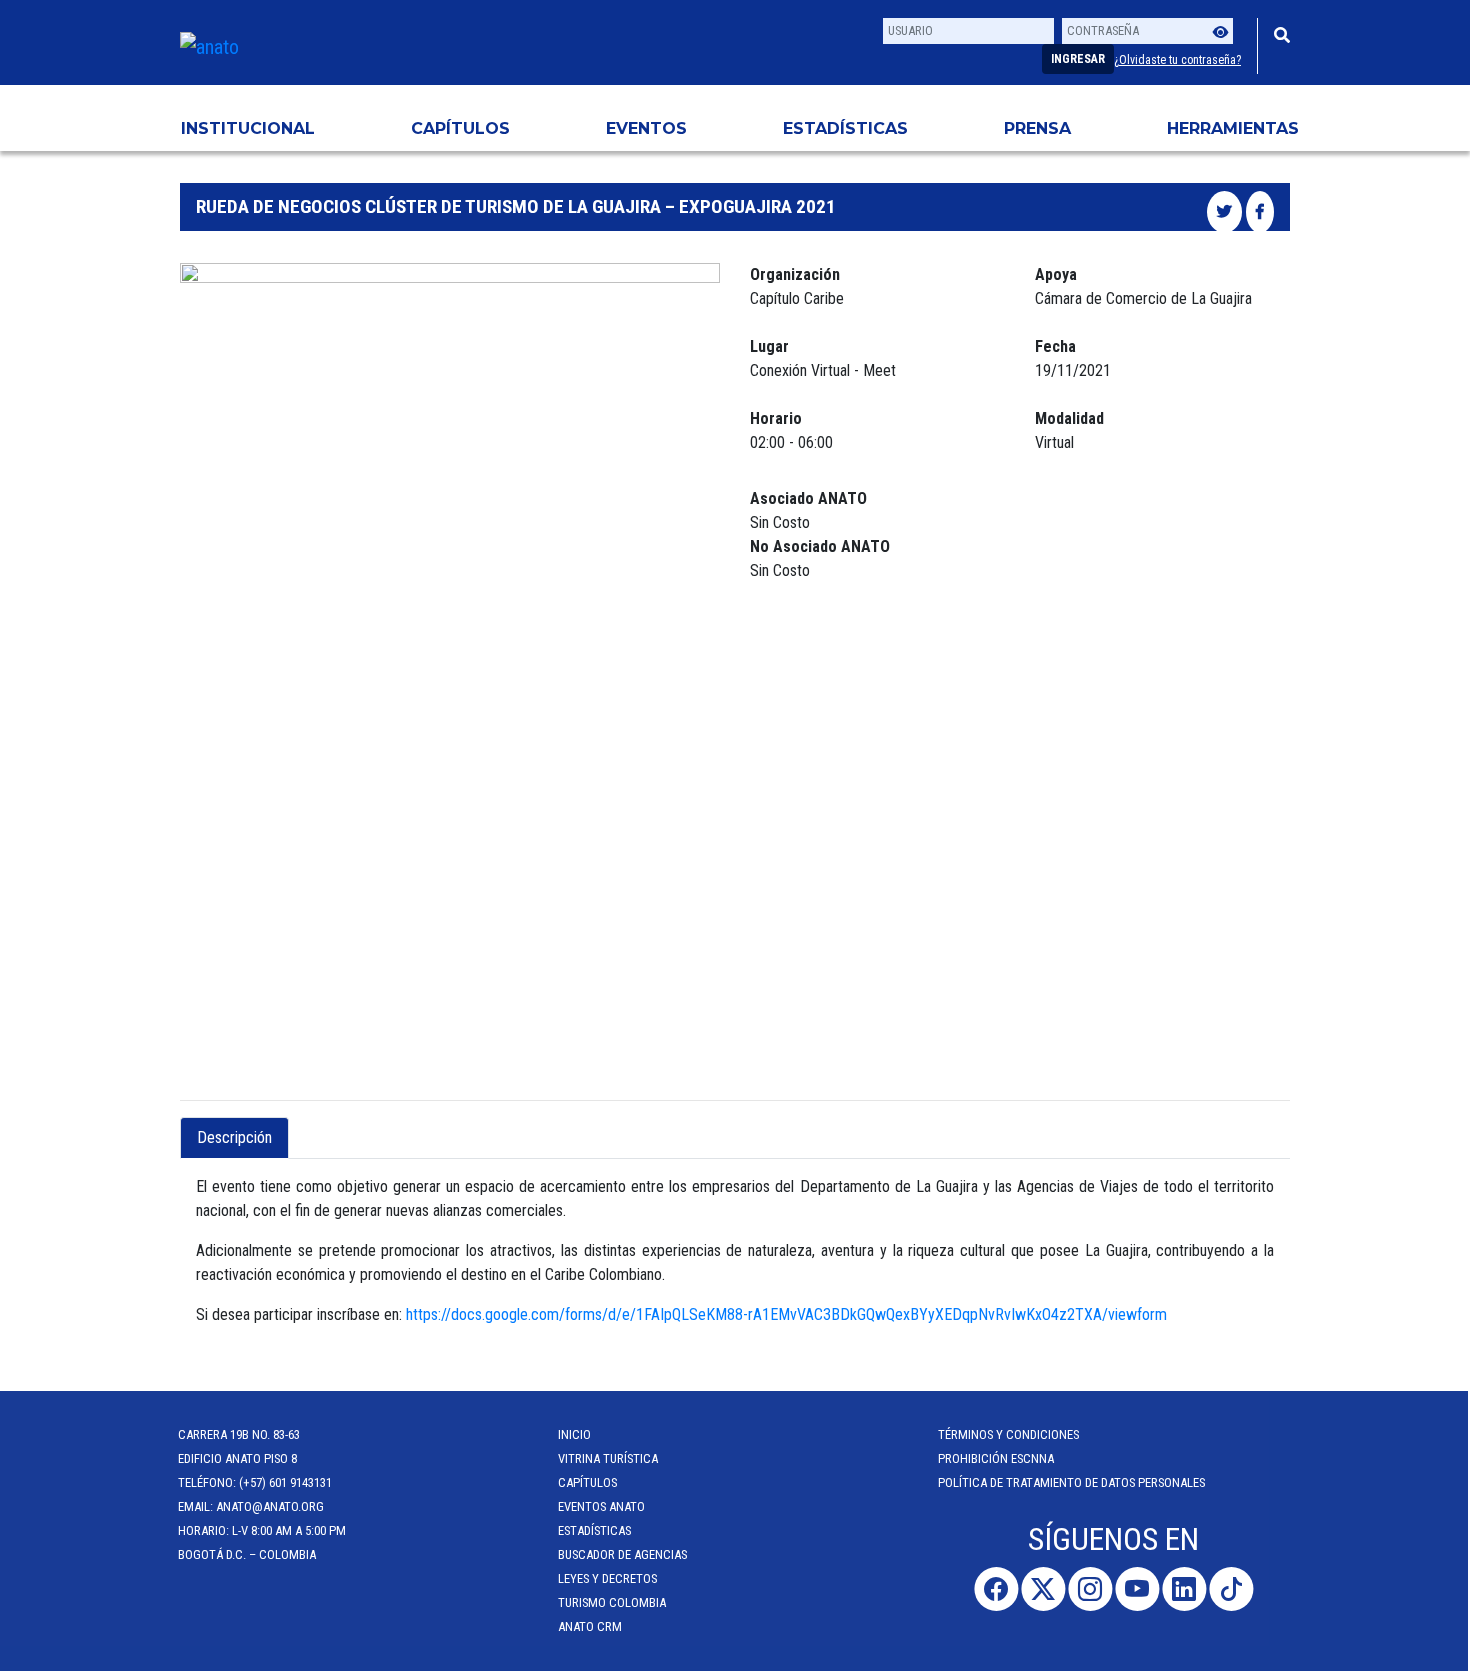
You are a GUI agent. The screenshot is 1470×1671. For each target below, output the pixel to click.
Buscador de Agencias (624, 1554)
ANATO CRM (592, 1626)
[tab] (306, 1126)
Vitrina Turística (610, 1458)
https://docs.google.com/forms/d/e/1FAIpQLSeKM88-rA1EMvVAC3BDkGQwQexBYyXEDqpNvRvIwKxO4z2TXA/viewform (786, 1314)
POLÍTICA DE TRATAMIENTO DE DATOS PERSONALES (1073, 1482)
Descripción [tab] (234, 1137)
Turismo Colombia (614, 1602)
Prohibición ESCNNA (998, 1458)
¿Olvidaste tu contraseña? (1177, 60)
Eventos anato (603, 1506)
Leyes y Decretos (609, 1578)
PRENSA (1037, 128)
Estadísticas (845, 128)
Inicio (576, 1434)
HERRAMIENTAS (1233, 128)
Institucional (248, 128)
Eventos (646, 128)
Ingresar (1078, 59)
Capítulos (460, 128)
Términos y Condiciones (1010, 1434)
